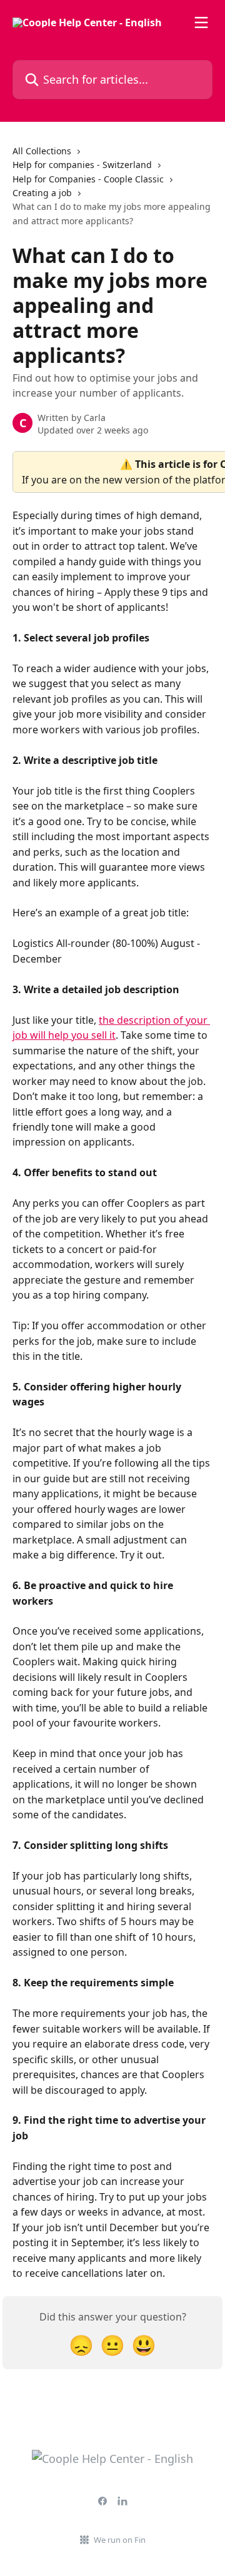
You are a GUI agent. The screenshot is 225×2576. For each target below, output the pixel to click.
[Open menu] (201, 22)
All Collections (42, 151)
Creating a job (42, 193)
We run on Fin (120, 2540)
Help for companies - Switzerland (82, 165)
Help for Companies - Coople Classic (88, 179)
